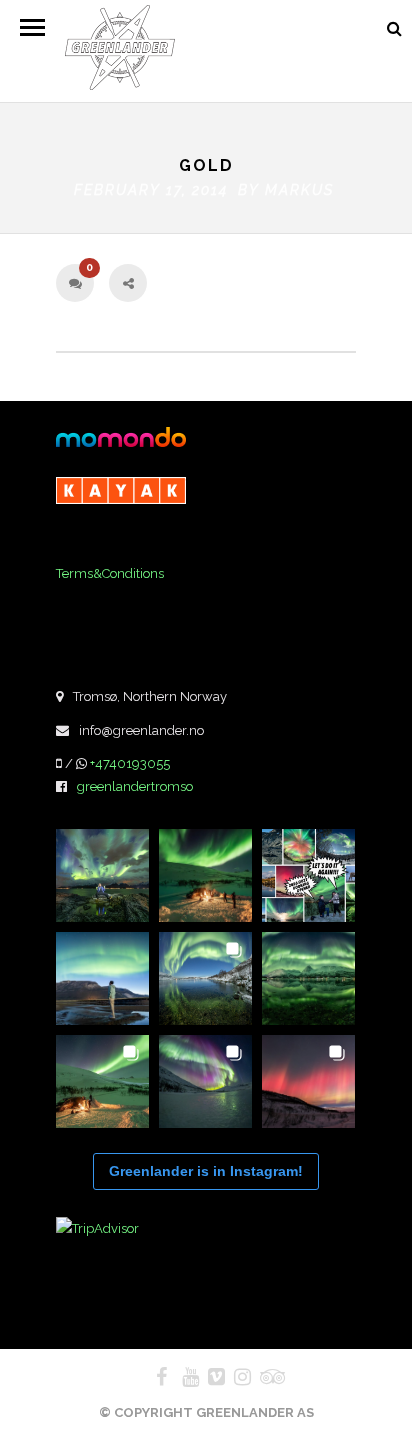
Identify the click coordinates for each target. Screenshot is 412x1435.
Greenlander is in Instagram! (206, 1171)
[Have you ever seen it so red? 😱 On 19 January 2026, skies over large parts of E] (308, 1081)
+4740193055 (130, 763)
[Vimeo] (208, 1377)
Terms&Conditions (110, 573)
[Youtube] (182, 1377)
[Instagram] (234, 1377)
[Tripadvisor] (260, 1377)
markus (299, 190)
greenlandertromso (135, 786)
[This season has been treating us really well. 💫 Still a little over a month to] (102, 1081)
